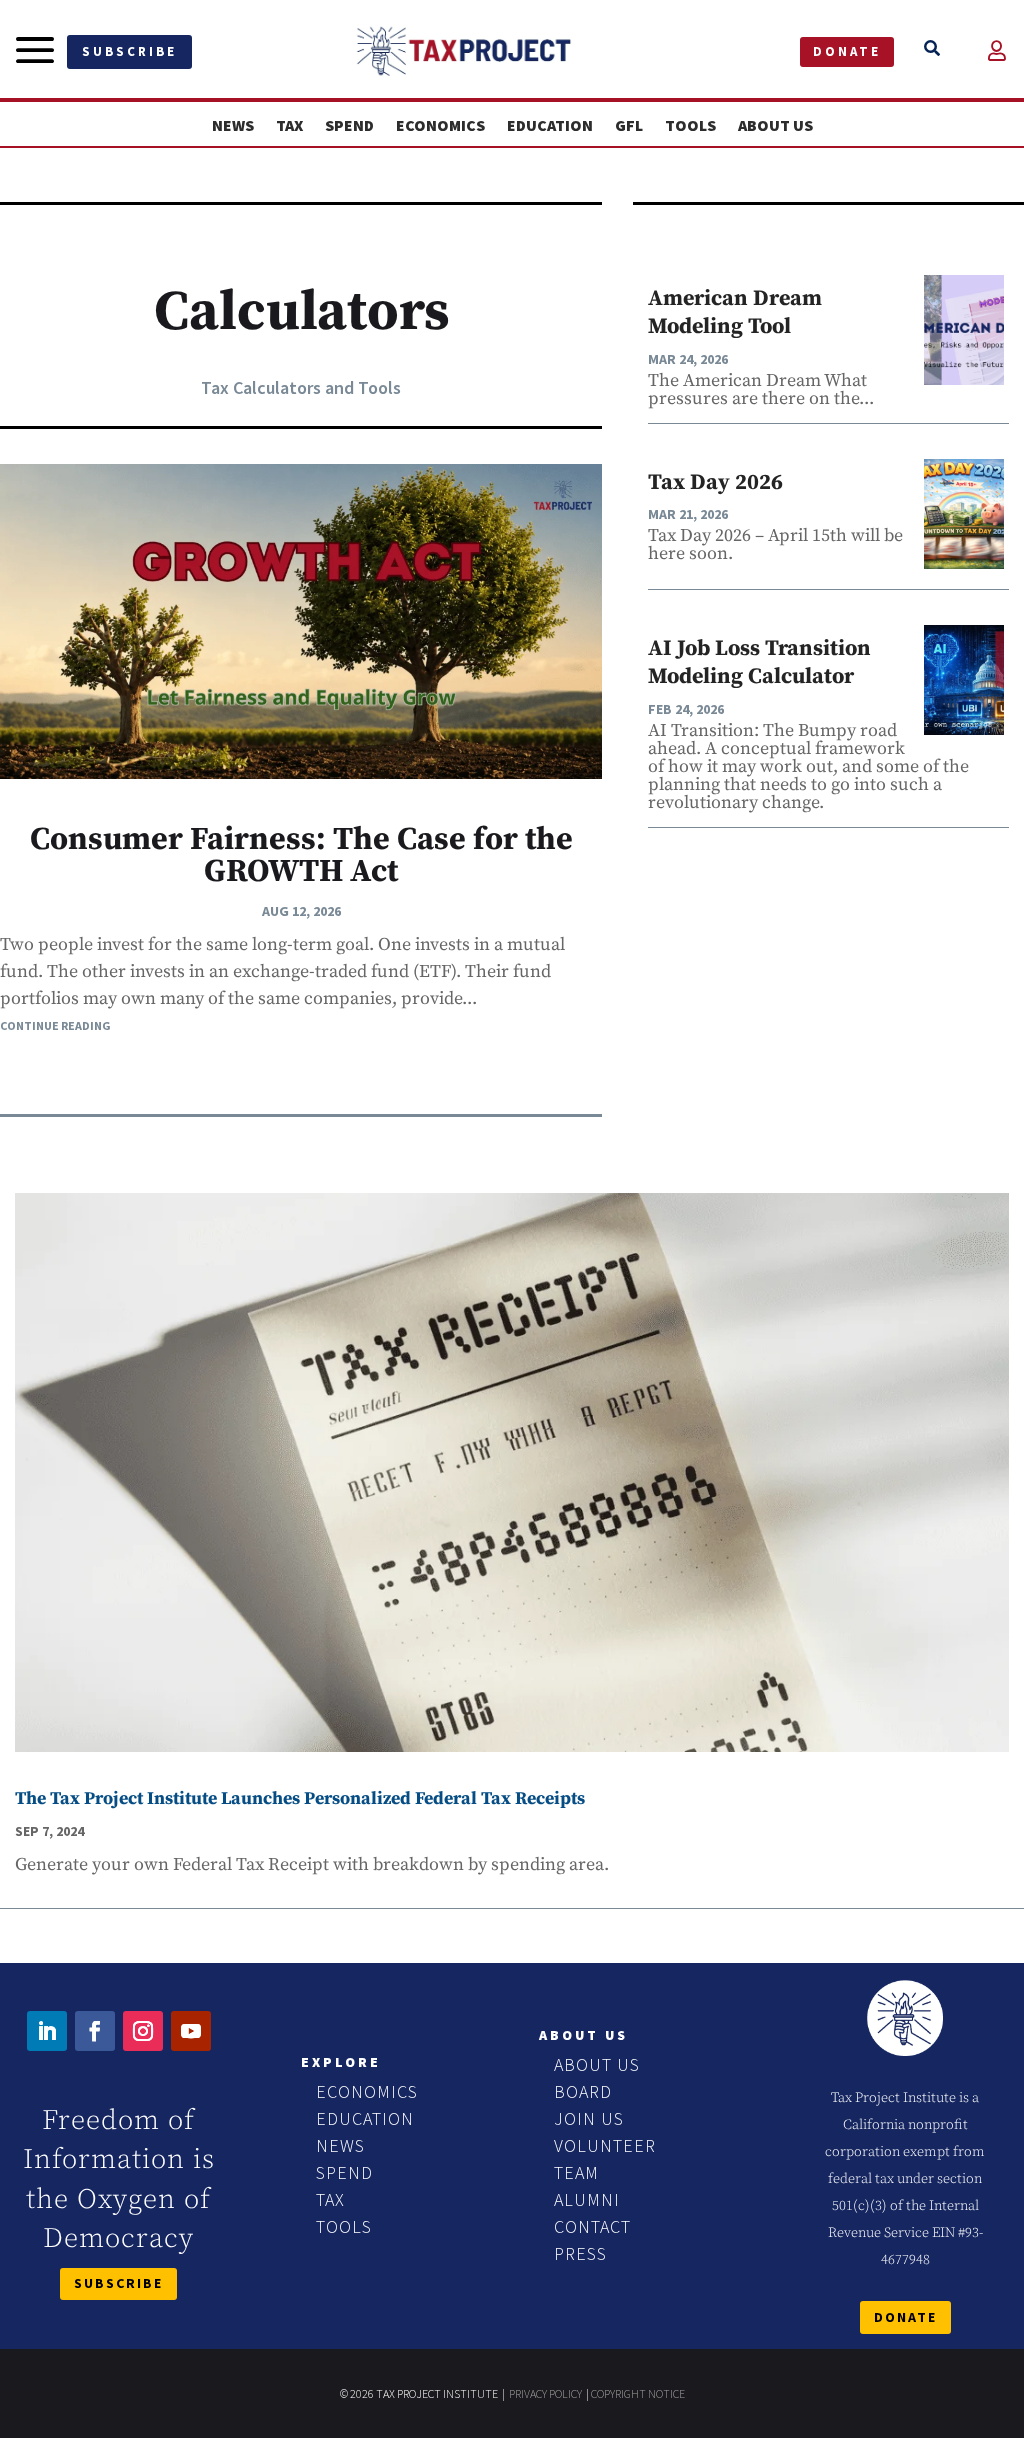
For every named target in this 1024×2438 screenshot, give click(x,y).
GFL (629, 125)
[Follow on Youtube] (191, 2031)
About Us (775, 125)
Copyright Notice (638, 2393)
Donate (847, 51)
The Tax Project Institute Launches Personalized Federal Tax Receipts (300, 1798)
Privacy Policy (545, 2393)
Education (550, 125)
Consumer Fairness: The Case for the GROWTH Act (301, 856)
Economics (440, 125)
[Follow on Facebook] (95, 2031)
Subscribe (129, 51)
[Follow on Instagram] (143, 2031)
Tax (289, 125)
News (233, 125)
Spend (349, 125)
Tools (690, 125)
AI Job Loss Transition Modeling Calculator (759, 663)
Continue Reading (55, 1025)
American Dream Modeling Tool (735, 313)
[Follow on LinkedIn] (47, 2031)
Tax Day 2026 (715, 482)
